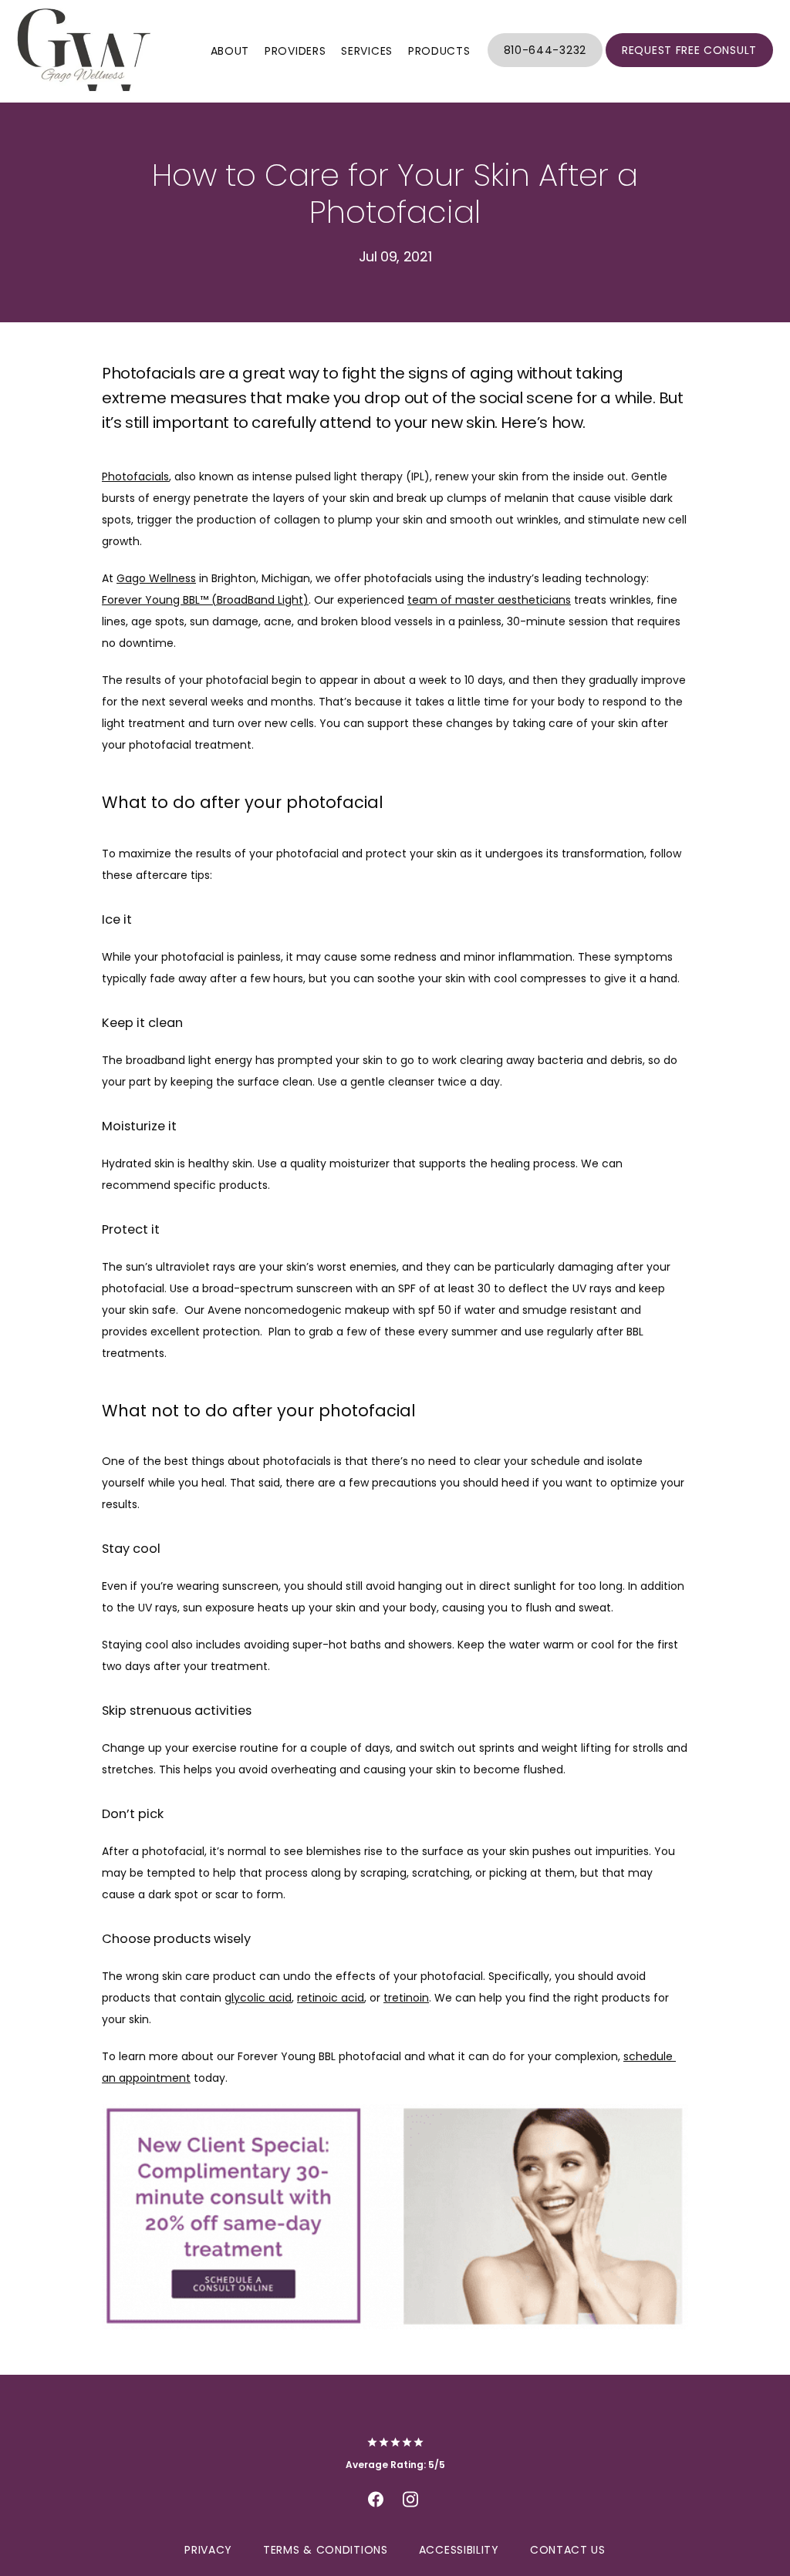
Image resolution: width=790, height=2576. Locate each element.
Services (367, 51)
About (230, 51)
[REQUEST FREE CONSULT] (689, 66)
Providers (295, 51)
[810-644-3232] (545, 66)
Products (439, 51)
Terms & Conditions (326, 2550)
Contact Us (568, 2550)
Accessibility (459, 2550)
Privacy (208, 2550)
